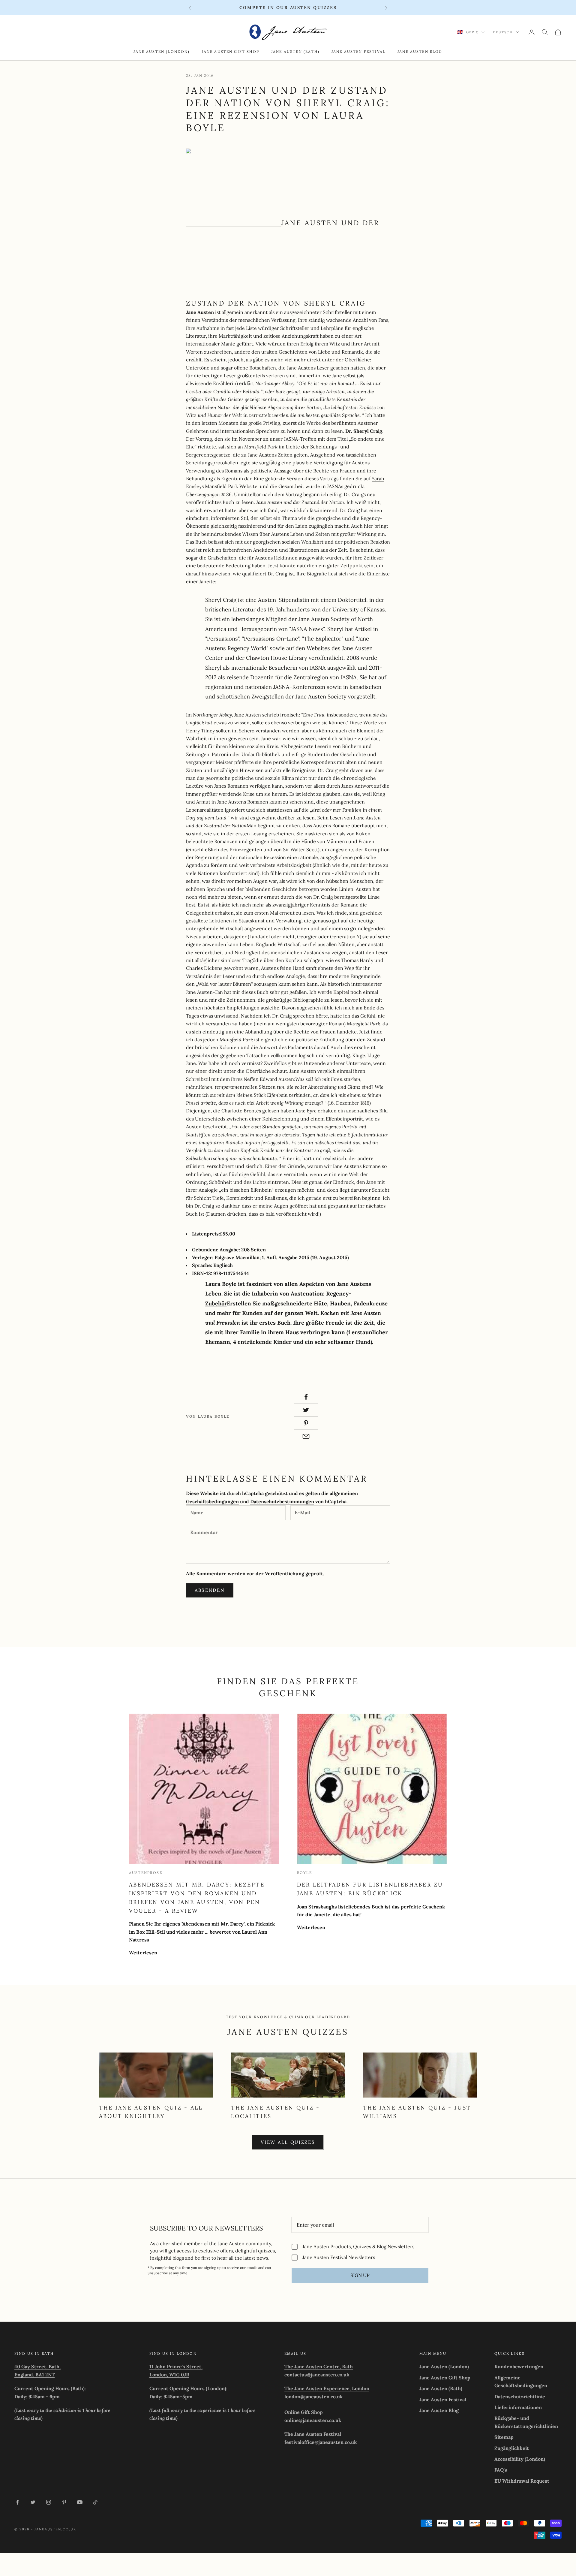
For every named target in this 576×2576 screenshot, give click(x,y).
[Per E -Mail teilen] (306, 1436)
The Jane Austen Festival (313, 2434)
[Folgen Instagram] (49, 2502)
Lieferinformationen (518, 2407)
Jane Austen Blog (420, 51)
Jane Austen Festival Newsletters (339, 2257)
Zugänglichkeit (512, 2448)
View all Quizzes (288, 2142)
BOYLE (304, 1873)
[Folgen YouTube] (80, 2502)
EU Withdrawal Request (522, 2481)
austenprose (146, 1873)
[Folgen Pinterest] (64, 2502)
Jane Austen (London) (162, 51)
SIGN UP (360, 2275)
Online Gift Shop (304, 2412)
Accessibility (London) (520, 2459)
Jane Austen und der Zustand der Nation (300, 502)
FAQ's (501, 2470)
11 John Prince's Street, (176, 2366)
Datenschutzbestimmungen (282, 1501)
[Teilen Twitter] (306, 1410)
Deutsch (503, 32)
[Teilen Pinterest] (306, 1423)
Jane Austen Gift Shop (231, 51)
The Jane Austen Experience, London (327, 2388)
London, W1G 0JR (169, 2375)
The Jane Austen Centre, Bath (319, 2366)
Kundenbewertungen (519, 2366)
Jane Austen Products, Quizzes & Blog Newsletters (358, 2247)
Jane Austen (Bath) (295, 51)
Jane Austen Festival (358, 51)
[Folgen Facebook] (17, 2502)
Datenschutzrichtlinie (520, 2397)
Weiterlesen (143, 1953)
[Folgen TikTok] (95, 2502)
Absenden (210, 1590)
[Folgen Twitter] (33, 2502)
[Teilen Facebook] (306, 1397)
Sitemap (504, 2437)
